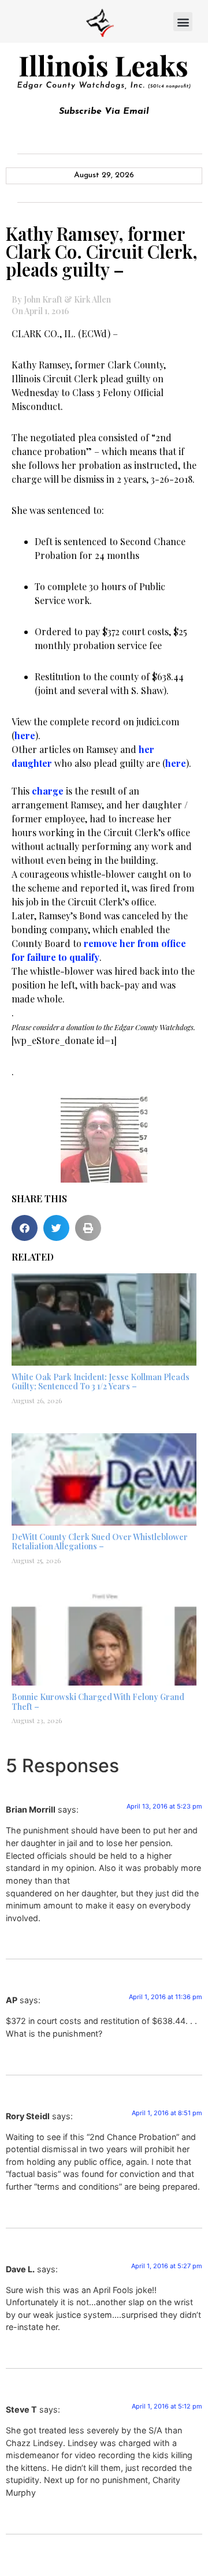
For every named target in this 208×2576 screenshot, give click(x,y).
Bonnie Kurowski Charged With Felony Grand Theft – (98, 1702)
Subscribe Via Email (104, 111)
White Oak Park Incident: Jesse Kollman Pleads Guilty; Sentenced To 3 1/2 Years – (101, 1382)
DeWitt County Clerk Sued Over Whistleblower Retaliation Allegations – (100, 1542)
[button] (183, 22)
